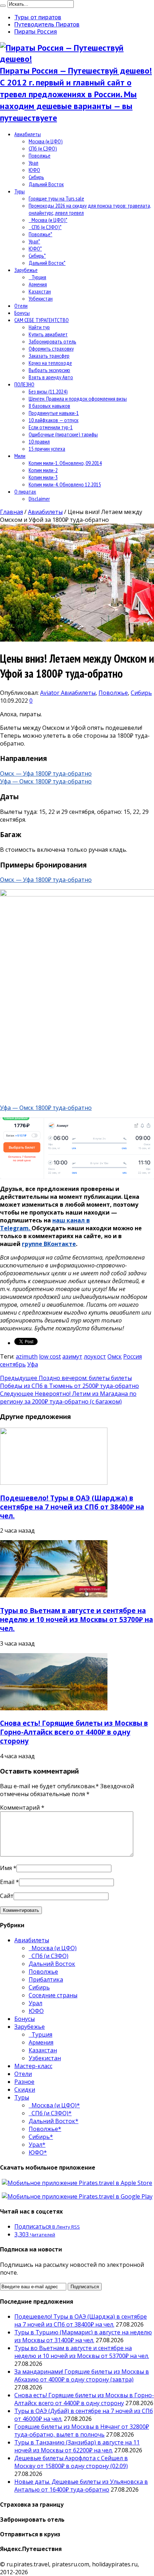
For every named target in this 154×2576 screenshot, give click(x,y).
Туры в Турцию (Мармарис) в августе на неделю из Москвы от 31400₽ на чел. (83, 2336)
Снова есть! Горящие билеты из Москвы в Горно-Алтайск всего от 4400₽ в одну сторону (74, 1732)
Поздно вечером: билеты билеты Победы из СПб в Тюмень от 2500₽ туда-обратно (69, 1382)
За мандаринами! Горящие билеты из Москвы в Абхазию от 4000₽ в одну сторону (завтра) (82, 2375)
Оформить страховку (51, 348)
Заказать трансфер (49, 356)
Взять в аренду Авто (51, 377)
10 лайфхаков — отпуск (54, 420)
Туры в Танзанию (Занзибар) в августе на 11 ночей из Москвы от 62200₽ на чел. (77, 2446)
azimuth (27, 1356)
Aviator (50, 693)
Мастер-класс (33, 2066)
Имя (6, 1868)
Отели (21, 306)
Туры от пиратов (38, 17)
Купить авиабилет (48, 334)
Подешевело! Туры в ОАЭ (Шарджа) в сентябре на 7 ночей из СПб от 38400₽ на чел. (72, 1507)
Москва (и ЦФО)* (48, 220)
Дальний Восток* (47, 263)
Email (7, 1882)
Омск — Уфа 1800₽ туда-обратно (46, 773)
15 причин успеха (47, 449)
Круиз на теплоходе (50, 363)
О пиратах (25, 491)
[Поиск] (3, 6)
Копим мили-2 (43, 470)
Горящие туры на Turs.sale (56, 198)
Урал (33, 163)
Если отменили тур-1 (51, 427)
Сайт (7, 1896)
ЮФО (34, 170)
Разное (24, 2082)
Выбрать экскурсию (49, 370)
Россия (133, 1356)
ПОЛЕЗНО (24, 384)
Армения (38, 284)
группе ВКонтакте (49, 1244)
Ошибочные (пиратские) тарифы (63, 434)
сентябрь (13, 1364)
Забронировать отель (52, 341)
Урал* (34, 241)
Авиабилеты (28, 134)
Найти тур (39, 327)
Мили (20, 456)
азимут (72, 1356)
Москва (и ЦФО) (46, 141)
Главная (11, 512)
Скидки (25, 2090)
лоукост (95, 1356)
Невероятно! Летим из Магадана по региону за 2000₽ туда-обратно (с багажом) (68, 1398)
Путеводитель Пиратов (47, 24)
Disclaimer (39, 499)
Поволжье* (40, 234)
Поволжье (40, 155)
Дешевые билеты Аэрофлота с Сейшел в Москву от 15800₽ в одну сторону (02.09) (71, 2462)
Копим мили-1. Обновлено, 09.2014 (65, 463)
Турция (37, 277)
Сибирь (36, 177)
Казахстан (40, 291)
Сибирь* (37, 256)
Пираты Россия (36, 31)
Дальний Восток (46, 184)
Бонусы (22, 313)
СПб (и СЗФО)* (45, 227)
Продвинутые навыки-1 (54, 413)
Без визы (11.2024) (48, 391)
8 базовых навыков (49, 406)
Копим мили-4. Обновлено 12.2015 (65, 484)
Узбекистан (41, 298)
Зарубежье (26, 270)
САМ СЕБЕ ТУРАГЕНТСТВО (42, 320)
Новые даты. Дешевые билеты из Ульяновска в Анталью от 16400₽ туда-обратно (81, 2486)
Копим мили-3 (43, 477)
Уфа (33, 1364)
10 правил (39, 441)
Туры (20, 191)
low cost (50, 1356)
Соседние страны (53, 1995)
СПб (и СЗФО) (43, 148)
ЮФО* (35, 248)
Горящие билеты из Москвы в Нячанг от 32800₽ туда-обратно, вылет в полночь (82, 2431)
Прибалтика (46, 1979)
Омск (115, 1356)
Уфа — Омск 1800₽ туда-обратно (46, 781)
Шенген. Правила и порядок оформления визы (78, 399)
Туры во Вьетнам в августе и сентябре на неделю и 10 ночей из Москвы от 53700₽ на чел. (76, 1619)
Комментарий (22, 1808)
